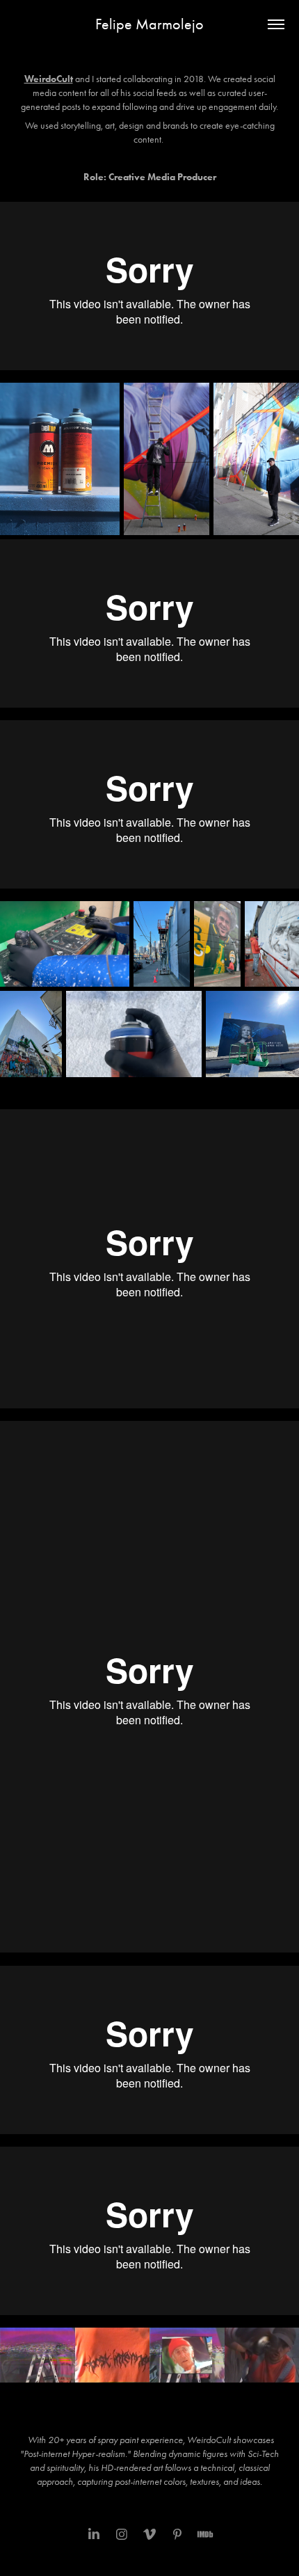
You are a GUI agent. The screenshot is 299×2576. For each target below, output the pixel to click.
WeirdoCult (49, 79)
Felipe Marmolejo (149, 24)
